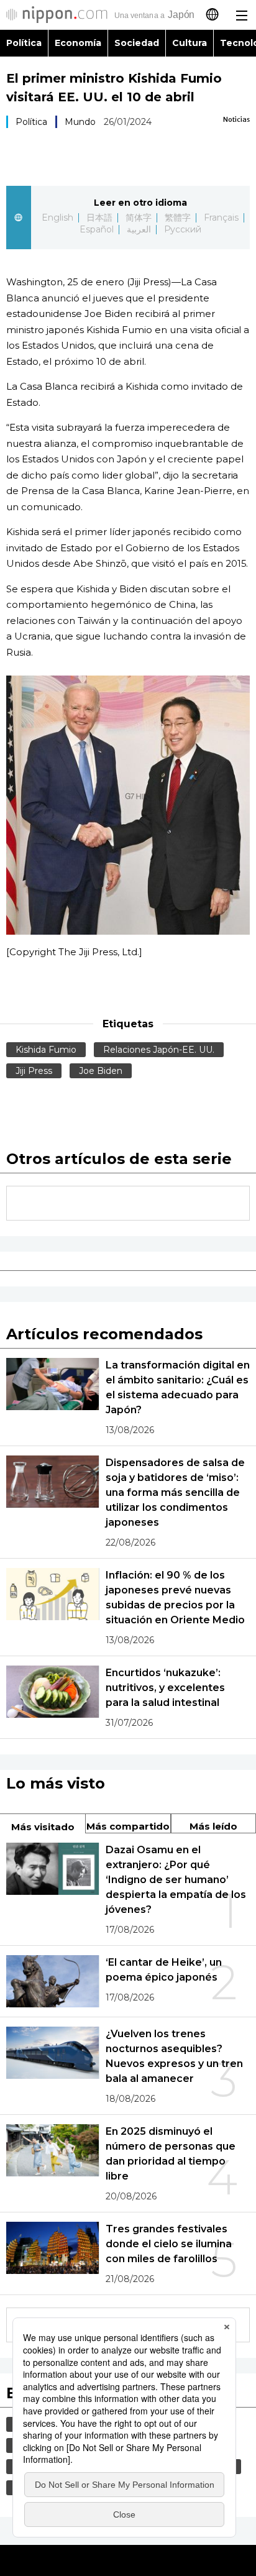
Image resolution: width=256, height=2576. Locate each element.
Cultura (190, 43)
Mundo (80, 122)
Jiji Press (34, 1071)
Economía (78, 43)
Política (24, 43)
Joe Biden (101, 1071)
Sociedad (137, 43)
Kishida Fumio (46, 1050)
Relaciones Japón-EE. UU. (159, 1050)
